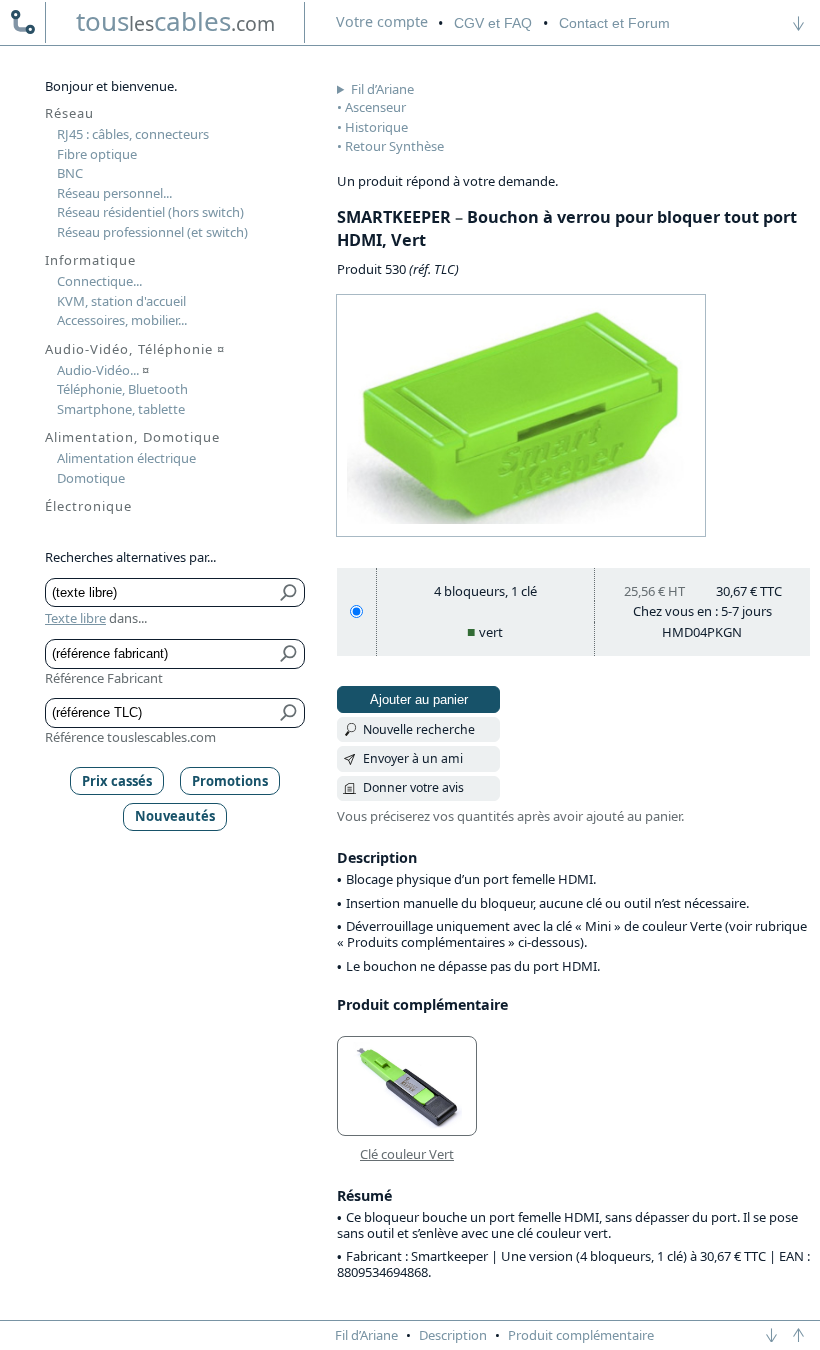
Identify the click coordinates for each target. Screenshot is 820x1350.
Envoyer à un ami (413, 758)
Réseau (69, 113)
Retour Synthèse (394, 146)
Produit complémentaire (581, 1335)
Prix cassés (117, 781)
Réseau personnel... (114, 193)
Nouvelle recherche (419, 729)
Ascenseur (375, 107)
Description (453, 1335)
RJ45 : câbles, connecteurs (133, 134)
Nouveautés (175, 816)
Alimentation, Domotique (132, 437)
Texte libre (75, 618)
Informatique (90, 260)
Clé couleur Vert (407, 1154)
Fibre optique (97, 154)
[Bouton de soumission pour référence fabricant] (289, 654)
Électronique (88, 506)
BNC (70, 173)
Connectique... (99, 281)
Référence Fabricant (104, 678)
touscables (175, 21)
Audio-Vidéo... (103, 370)
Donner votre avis (413, 787)
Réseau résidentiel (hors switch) (150, 212)
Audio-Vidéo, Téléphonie (135, 349)
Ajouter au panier (419, 699)
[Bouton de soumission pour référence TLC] (289, 713)
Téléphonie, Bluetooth (122, 389)
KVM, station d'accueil (121, 301)
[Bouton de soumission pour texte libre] (289, 593)
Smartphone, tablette (121, 409)
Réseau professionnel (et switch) (152, 232)
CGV (493, 23)
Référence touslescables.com (130, 737)
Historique (376, 127)
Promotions (230, 781)
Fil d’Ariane (382, 89)
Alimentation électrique (126, 458)
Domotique (91, 478)
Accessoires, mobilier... (122, 320)
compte (382, 21)
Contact (614, 23)
